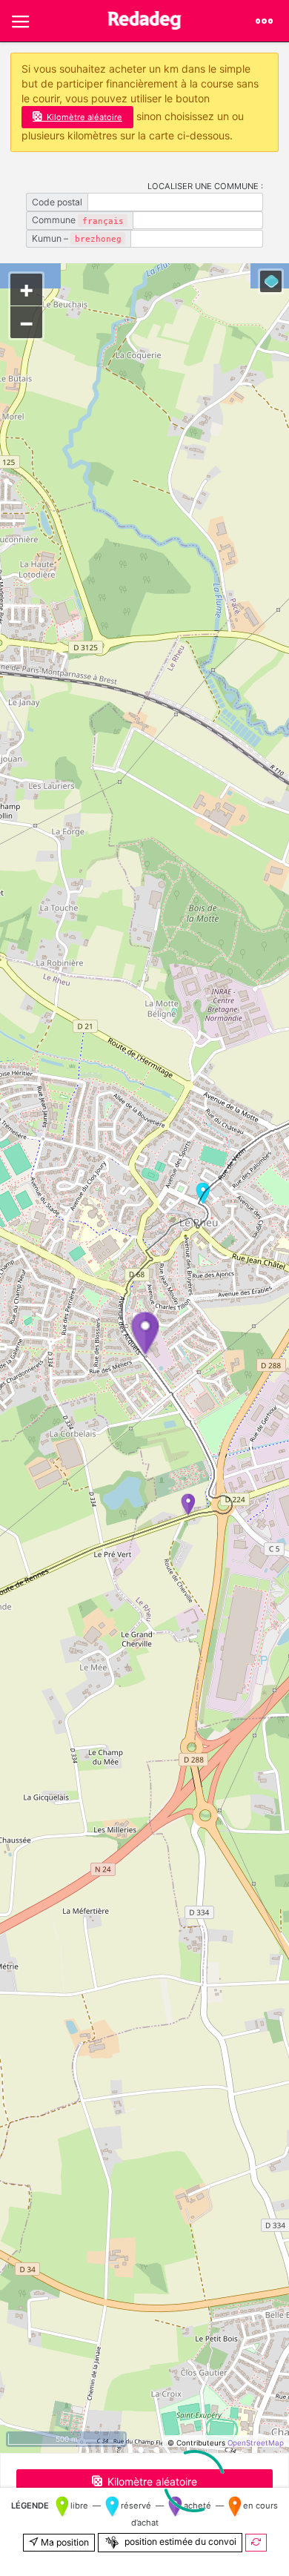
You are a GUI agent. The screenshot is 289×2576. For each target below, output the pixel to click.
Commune (78, 220)
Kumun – (77, 238)
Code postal (57, 202)
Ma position (64, 2542)
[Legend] (271, 281)
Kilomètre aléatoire (84, 117)
